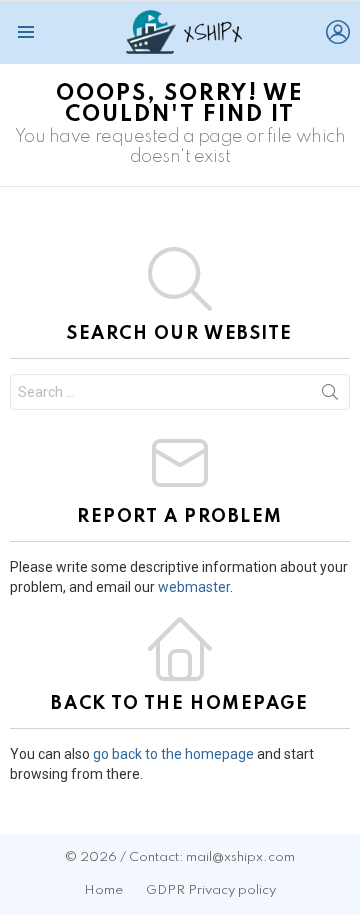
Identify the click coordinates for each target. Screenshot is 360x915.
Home (103, 890)
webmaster (194, 587)
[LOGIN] (338, 32)
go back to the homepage (173, 754)
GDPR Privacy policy (211, 890)
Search (330, 396)
